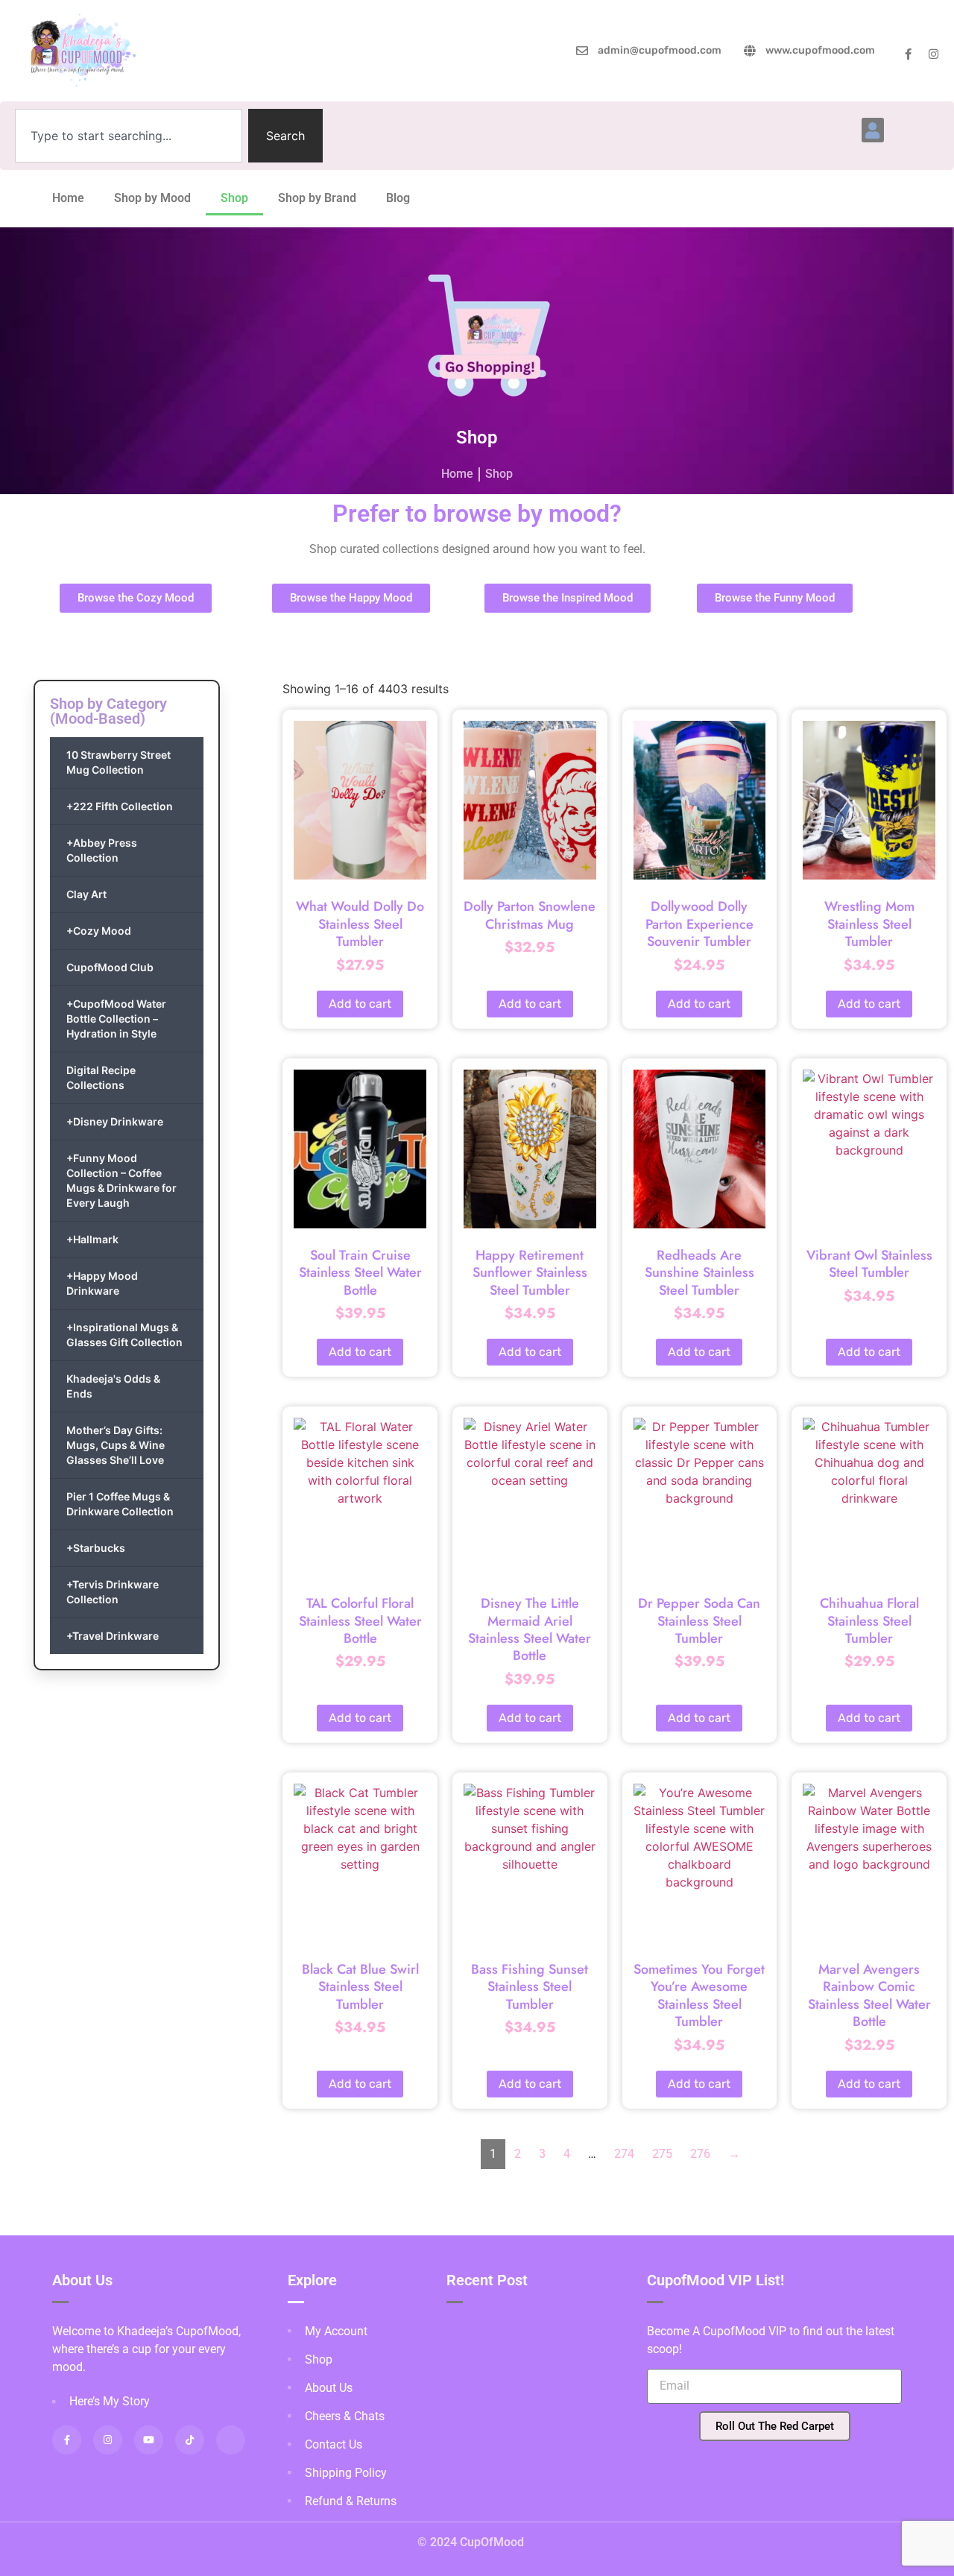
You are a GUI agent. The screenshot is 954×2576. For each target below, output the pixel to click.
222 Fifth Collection (120, 806)
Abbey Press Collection (102, 850)
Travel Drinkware (113, 1636)
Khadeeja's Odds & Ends (113, 1386)
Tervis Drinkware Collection (113, 1592)
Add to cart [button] (360, 1004)
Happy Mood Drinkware (102, 1283)
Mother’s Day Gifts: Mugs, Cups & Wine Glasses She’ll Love (116, 1445)
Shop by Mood (152, 198)
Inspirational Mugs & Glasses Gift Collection (124, 1335)
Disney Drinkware (115, 1121)
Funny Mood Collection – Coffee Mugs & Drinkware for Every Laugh (121, 1180)
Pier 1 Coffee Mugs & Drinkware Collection (120, 1504)
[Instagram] (934, 54)
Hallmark (92, 1239)
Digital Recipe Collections (101, 1077)
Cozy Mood (99, 931)
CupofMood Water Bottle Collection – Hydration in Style (116, 1019)
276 (700, 2154)
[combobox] (129, 136)
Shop (234, 198)
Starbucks (96, 1548)
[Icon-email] (231, 2440)
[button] (873, 130)
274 (624, 2154)
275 (662, 2154)
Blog (398, 198)
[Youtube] (149, 2440)
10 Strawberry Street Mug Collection (119, 762)
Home (68, 198)
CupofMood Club (110, 967)
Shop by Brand (317, 198)
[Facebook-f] (908, 54)
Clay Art (86, 894)
